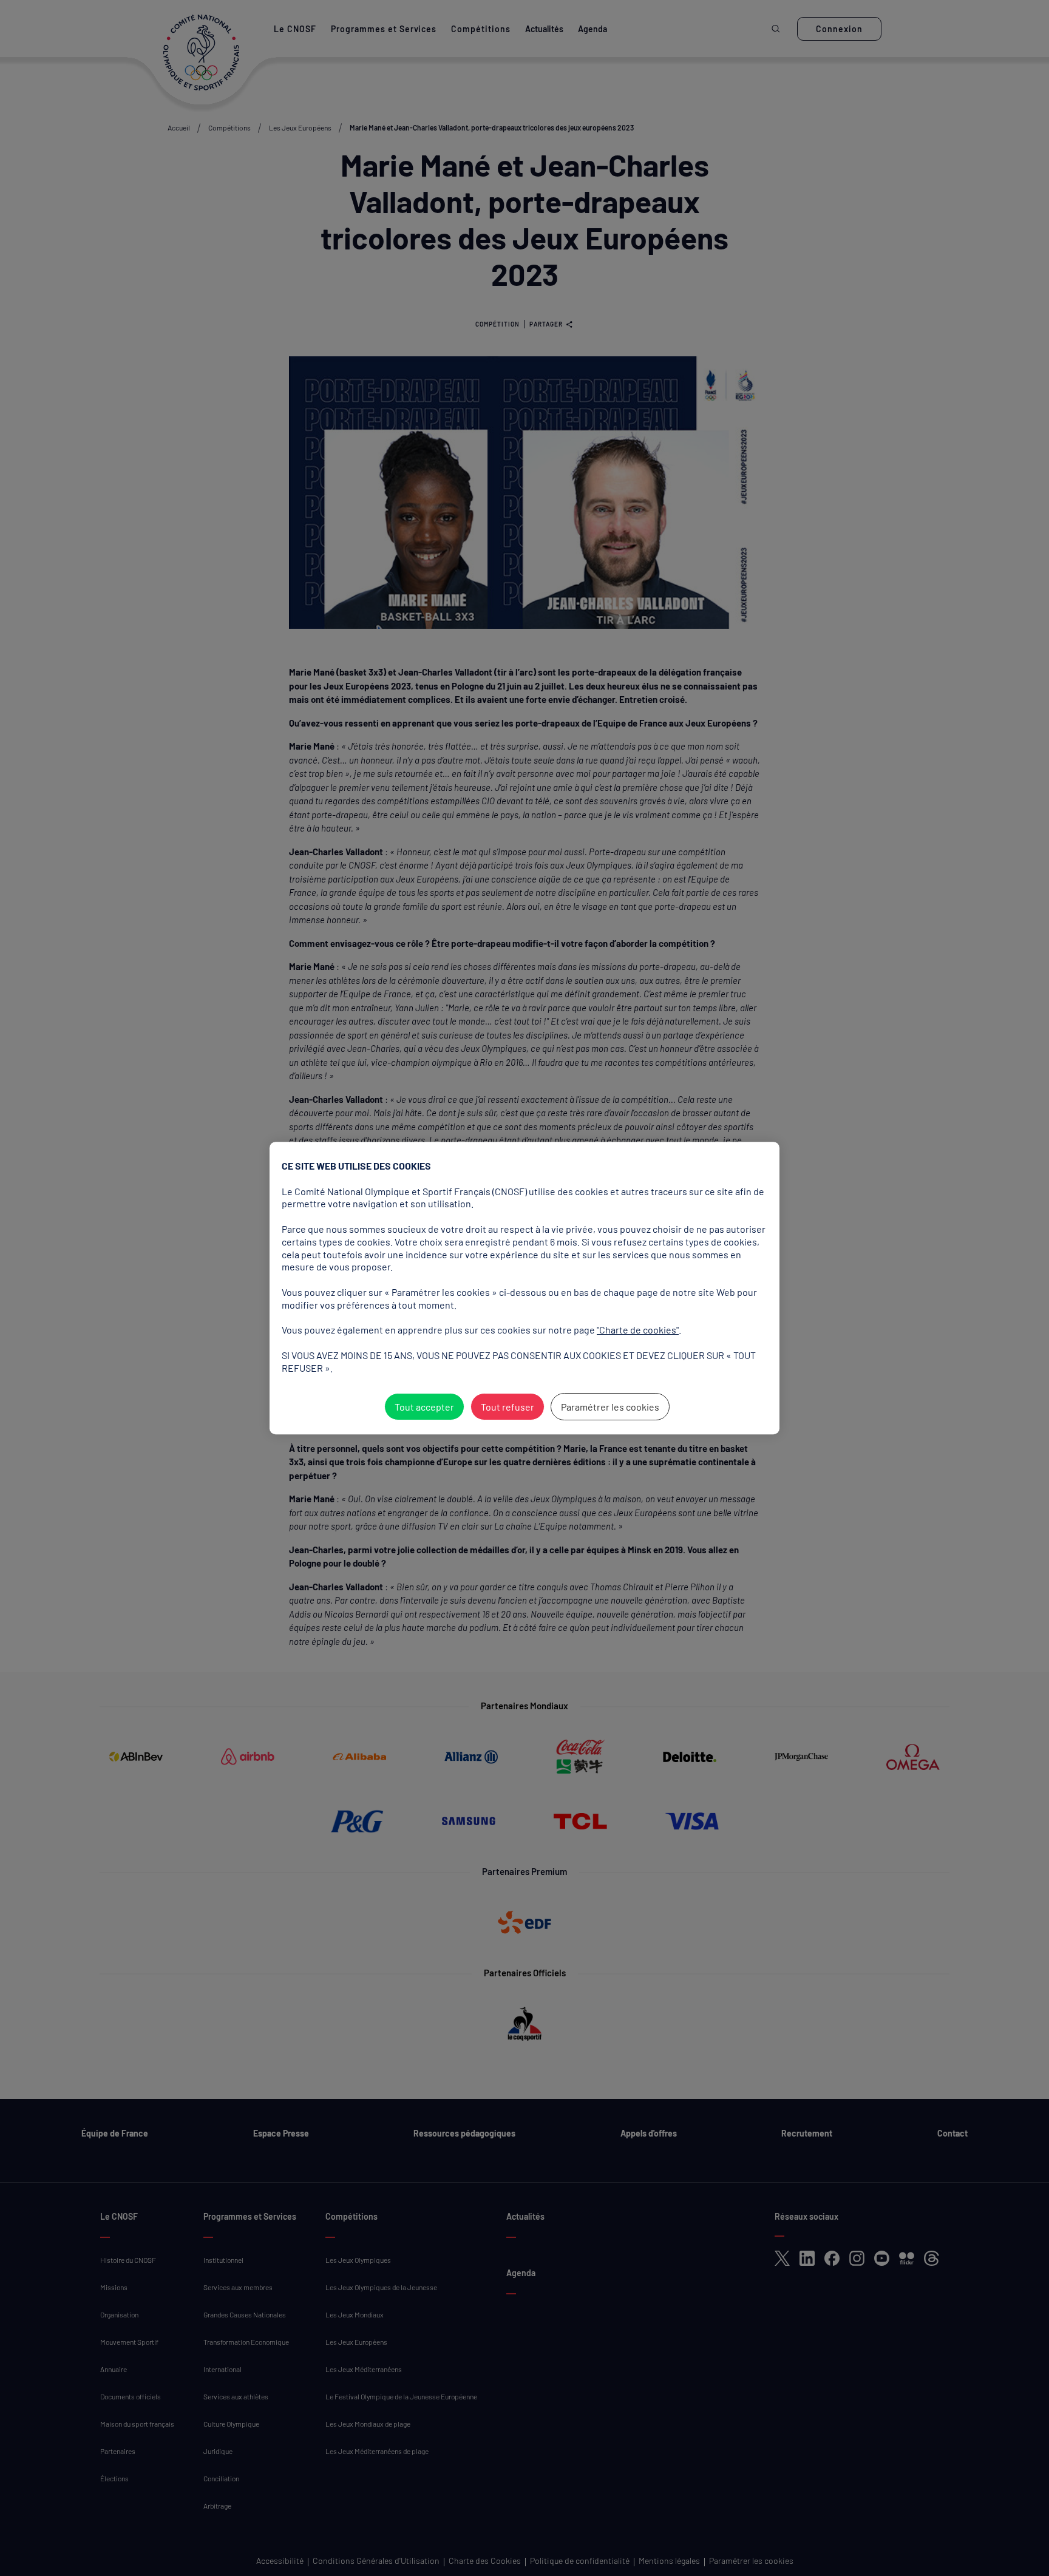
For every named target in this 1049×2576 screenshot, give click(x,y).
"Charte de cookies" (638, 1330)
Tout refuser (508, 1407)
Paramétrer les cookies (610, 1407)
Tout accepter (424, 1407)
